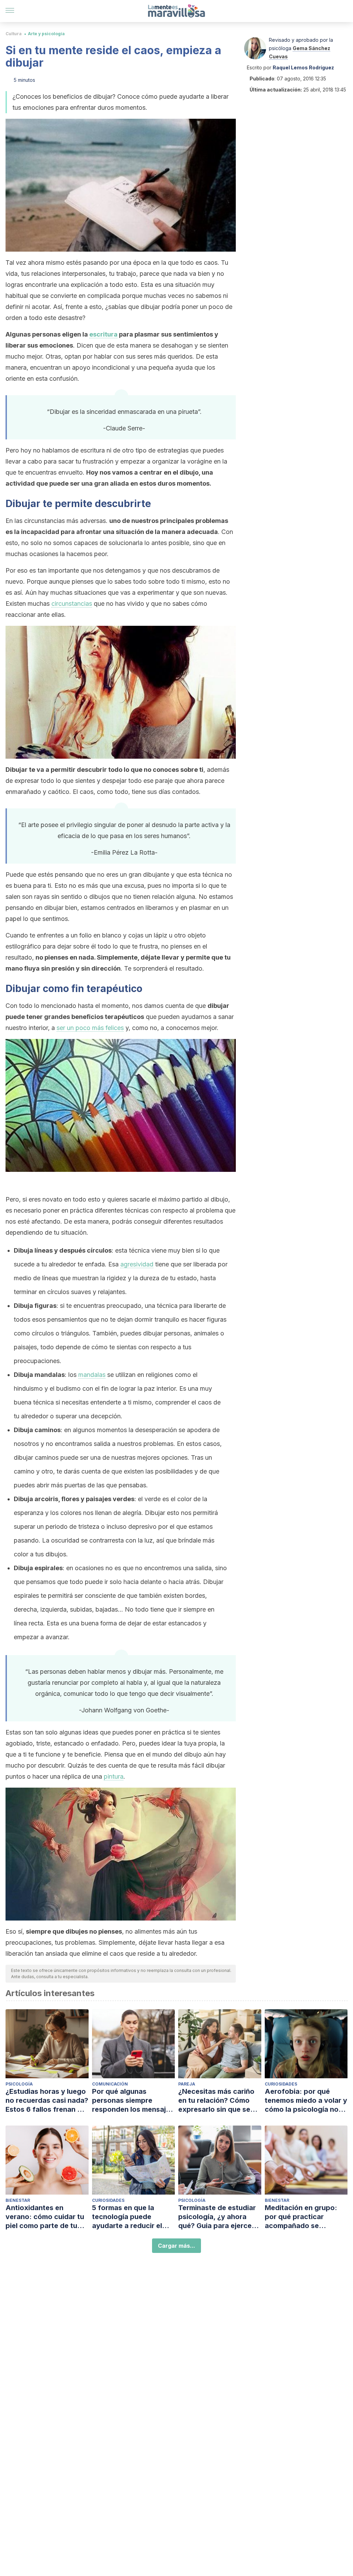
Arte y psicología (46, 34)
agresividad (137, 1264)
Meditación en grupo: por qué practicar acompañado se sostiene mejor (301, 2217)
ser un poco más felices (90, 1028)
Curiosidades (281, 2084)
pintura (114, 1776)
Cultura (14, 34)
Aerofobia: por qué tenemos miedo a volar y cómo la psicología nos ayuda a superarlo (306, 2101)
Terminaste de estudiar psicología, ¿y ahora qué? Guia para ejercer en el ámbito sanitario (217, 2217)
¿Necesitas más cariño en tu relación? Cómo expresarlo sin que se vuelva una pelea (216, 2101)
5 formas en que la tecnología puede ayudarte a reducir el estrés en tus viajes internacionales (127, 2217)
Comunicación (110, 2084)
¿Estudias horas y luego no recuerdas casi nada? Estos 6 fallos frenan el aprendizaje (47, 2101)
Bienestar (18, 2200)
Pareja (187, 2084)
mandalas (92, 1375)
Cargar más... (176, 2246)
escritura (103, 334)
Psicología (19, 2084)
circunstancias (72, 604)
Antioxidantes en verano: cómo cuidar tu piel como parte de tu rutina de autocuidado (45, 2217)
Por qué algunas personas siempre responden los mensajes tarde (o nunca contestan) (133, 2101)
